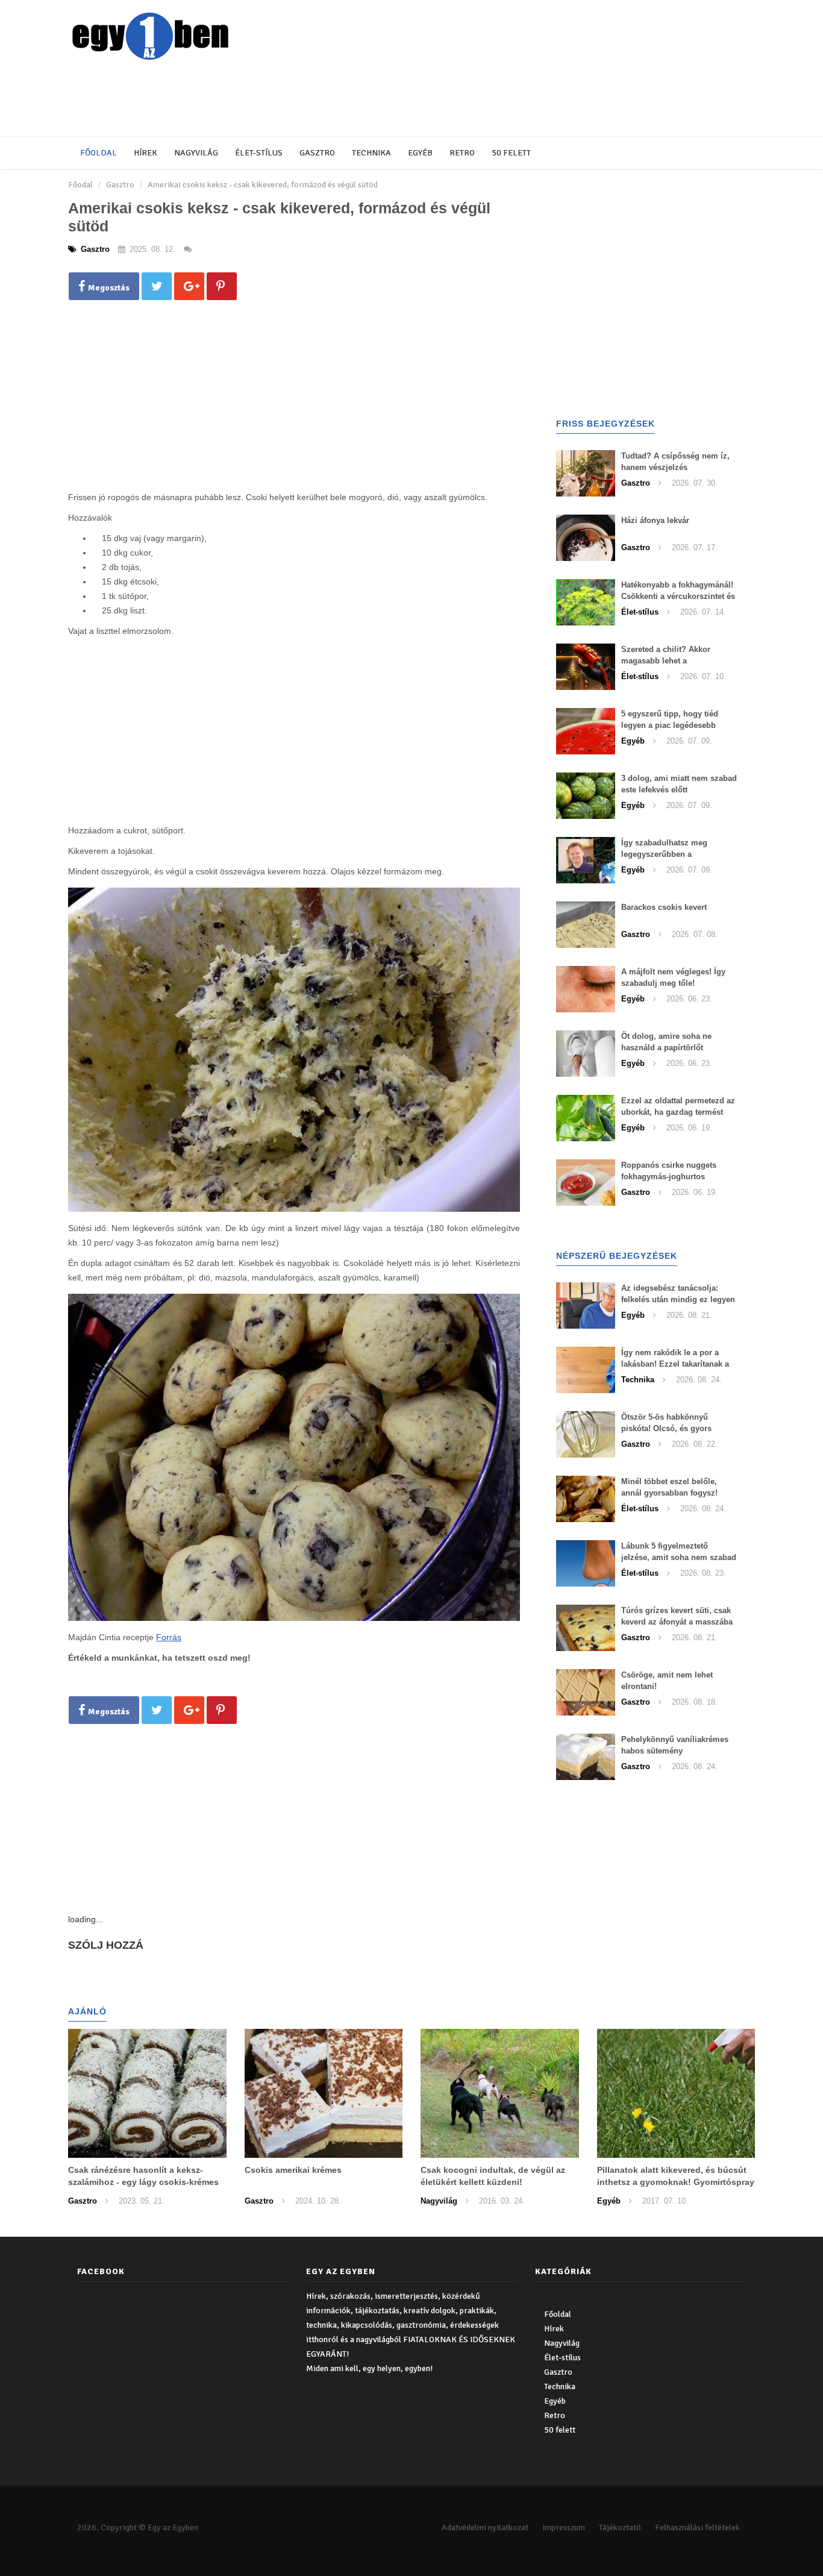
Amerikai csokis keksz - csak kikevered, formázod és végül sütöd (263, 185)
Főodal (80, 185)
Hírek (146, 153)
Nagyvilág (196, 153)
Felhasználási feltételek (697, 2527)
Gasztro (317, 153)
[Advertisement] (360, 99)
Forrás (169, 1637)
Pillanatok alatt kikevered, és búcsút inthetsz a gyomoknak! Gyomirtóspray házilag (676, 2182)
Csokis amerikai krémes (293, 2170)
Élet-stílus (259, 153)
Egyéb (420, 153)
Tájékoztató (620, 2527)
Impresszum (564, 2527)
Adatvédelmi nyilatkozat (485, 2527)
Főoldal (99, 153)
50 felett (511, 153)
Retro (462, 153)
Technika (371, 153)
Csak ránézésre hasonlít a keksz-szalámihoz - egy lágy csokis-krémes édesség (143, 2182)
